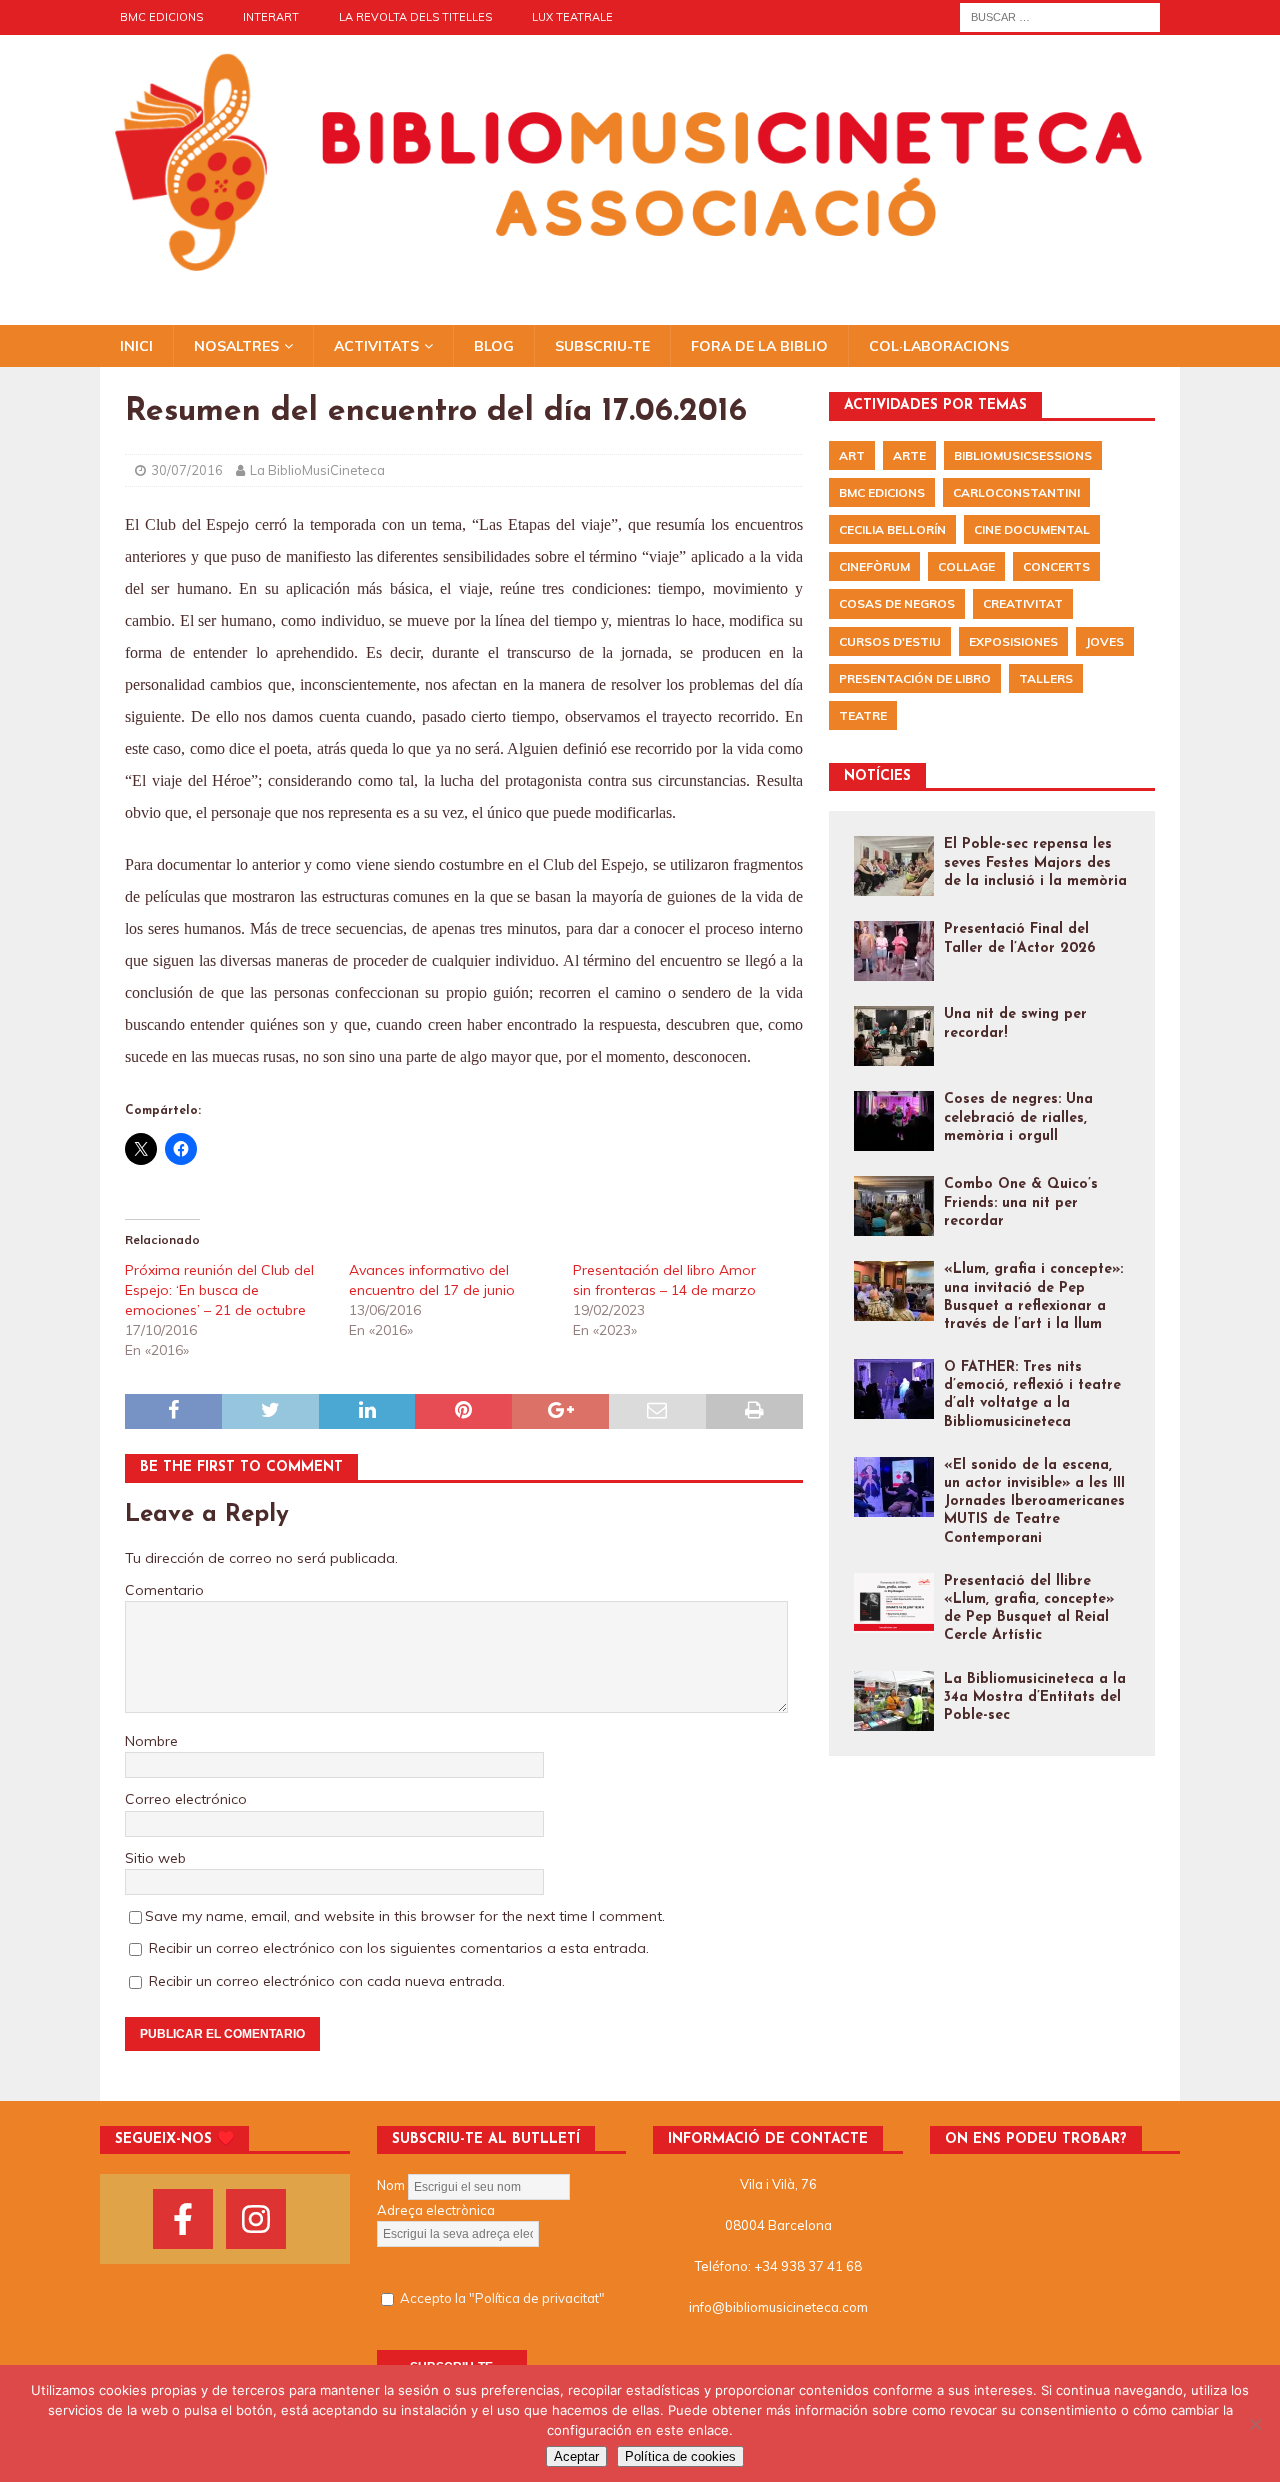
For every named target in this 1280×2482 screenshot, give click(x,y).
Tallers (1046, 678)
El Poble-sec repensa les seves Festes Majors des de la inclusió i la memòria (1035, 862)
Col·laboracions (939, 346)
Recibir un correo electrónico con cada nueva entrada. (327, 1981)
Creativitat (1023, 603)
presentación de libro (915, 678)
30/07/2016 (187, 470)
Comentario (164, 1590)
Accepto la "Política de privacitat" (502, 2298)
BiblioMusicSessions (1023, 455)
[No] (1255, 2424)
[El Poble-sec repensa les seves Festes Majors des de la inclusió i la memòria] (894, 866)
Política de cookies (680, 2456)
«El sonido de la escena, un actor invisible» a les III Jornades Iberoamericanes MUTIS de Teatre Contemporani (1034, 1502)
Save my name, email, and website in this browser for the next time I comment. (405, 1916)
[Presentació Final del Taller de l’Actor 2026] (894, 951)
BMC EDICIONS (161, 17)
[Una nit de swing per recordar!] (894, 1036)
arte (909, 455)
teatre (863, 715)
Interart (271, 17)
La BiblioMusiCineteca (317, 470)
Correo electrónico (186, 1799)
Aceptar (576, 2456)
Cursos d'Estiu (890, 641)
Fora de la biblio (759, 346)
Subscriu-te (602, 346)
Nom (391, 2186)
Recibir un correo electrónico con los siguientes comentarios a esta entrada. (399, 1948)
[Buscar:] (1060, 16)
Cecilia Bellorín (892, 529)
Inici (136, 346)
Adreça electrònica (436, 2210)
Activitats (376, 346)
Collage (966, 566)
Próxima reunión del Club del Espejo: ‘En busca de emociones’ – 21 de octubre (219, 1290)
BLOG (494, 346)
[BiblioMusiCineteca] (640, 274)
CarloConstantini (1016, 492)
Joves (1105, 641)
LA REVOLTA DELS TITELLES (415, 17)
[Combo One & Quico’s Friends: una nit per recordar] (894, 1206)
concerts (1056, 566)
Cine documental (1032, 529)
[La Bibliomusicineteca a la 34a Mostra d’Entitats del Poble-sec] (894, 1701)
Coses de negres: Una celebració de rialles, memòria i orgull (1018, 1117)
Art (852, 455)
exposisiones (1013, 641)
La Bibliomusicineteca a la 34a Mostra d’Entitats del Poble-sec (1035, 1697)
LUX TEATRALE (572, 17)
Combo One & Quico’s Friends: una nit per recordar (1021, 1202)
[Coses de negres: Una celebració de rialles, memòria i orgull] (894, 1121)
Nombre (151, 1741)
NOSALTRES (236, 346)
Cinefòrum (874, 566)
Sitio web (155, 1858)
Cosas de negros (897, 603)
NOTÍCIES (877, 776)
